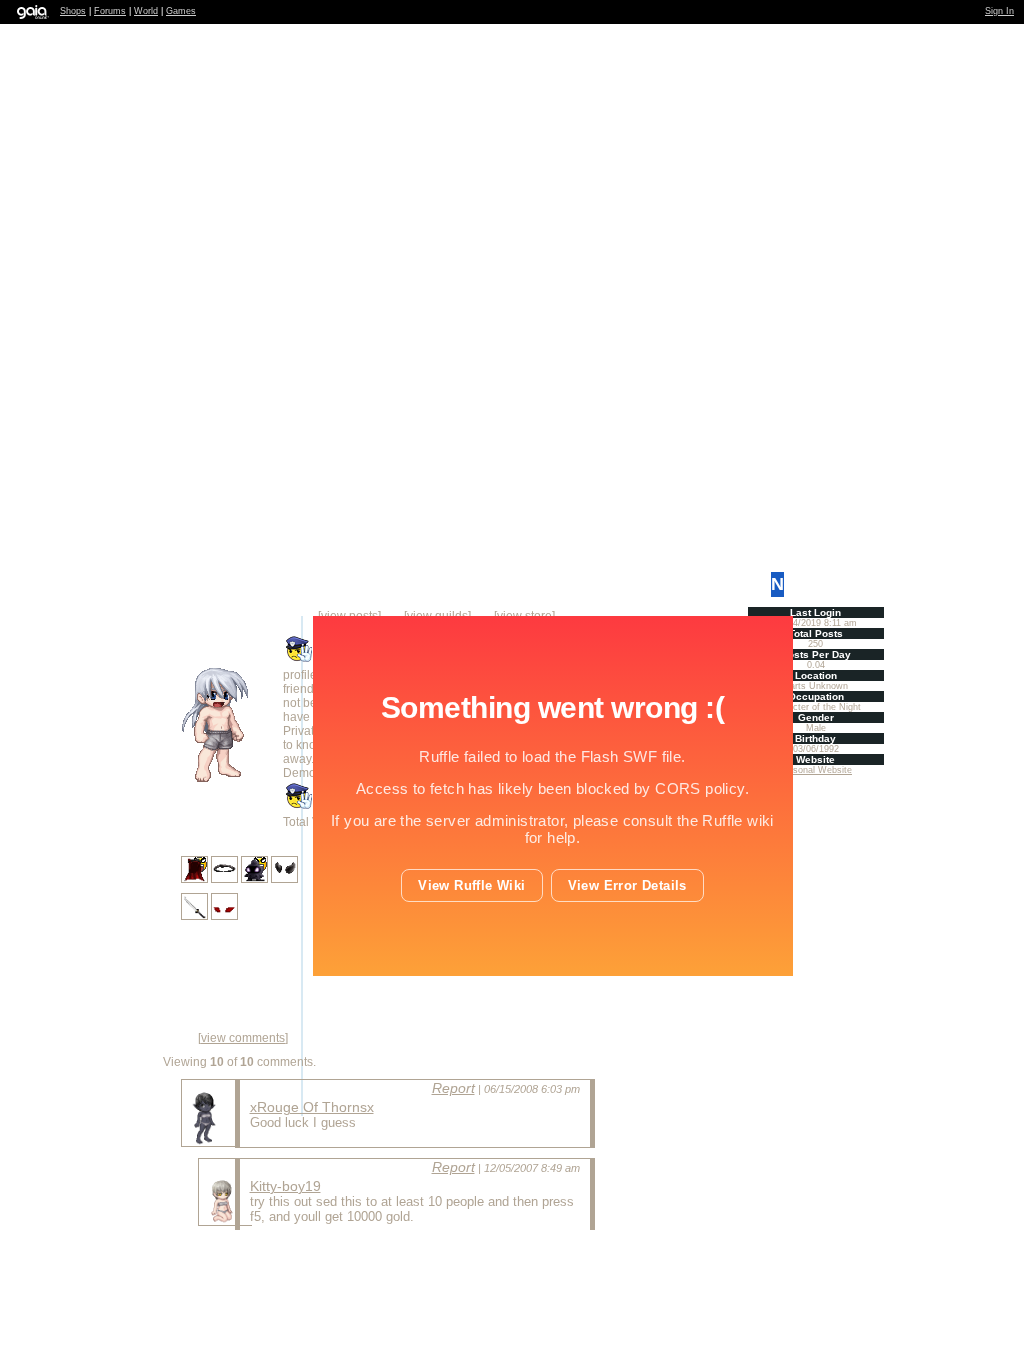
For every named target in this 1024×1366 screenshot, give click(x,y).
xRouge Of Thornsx (312, 1107)
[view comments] (243, 1038)
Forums (110, 11)
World (146, 11)
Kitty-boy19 (285, 1186)
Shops (73, 11)
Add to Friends (183, 1265)
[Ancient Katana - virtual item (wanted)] (196, 916)
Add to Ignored (508, 1265)
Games (181, 11)
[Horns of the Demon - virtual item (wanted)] (284, 879)
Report (453, 1088)
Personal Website (815, 770)
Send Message (288, 1265)
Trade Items (407, 1265)
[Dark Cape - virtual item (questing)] (196, 879)
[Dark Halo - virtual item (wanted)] (226, 879)
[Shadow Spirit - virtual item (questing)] (256, 879)
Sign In (999, 11)
